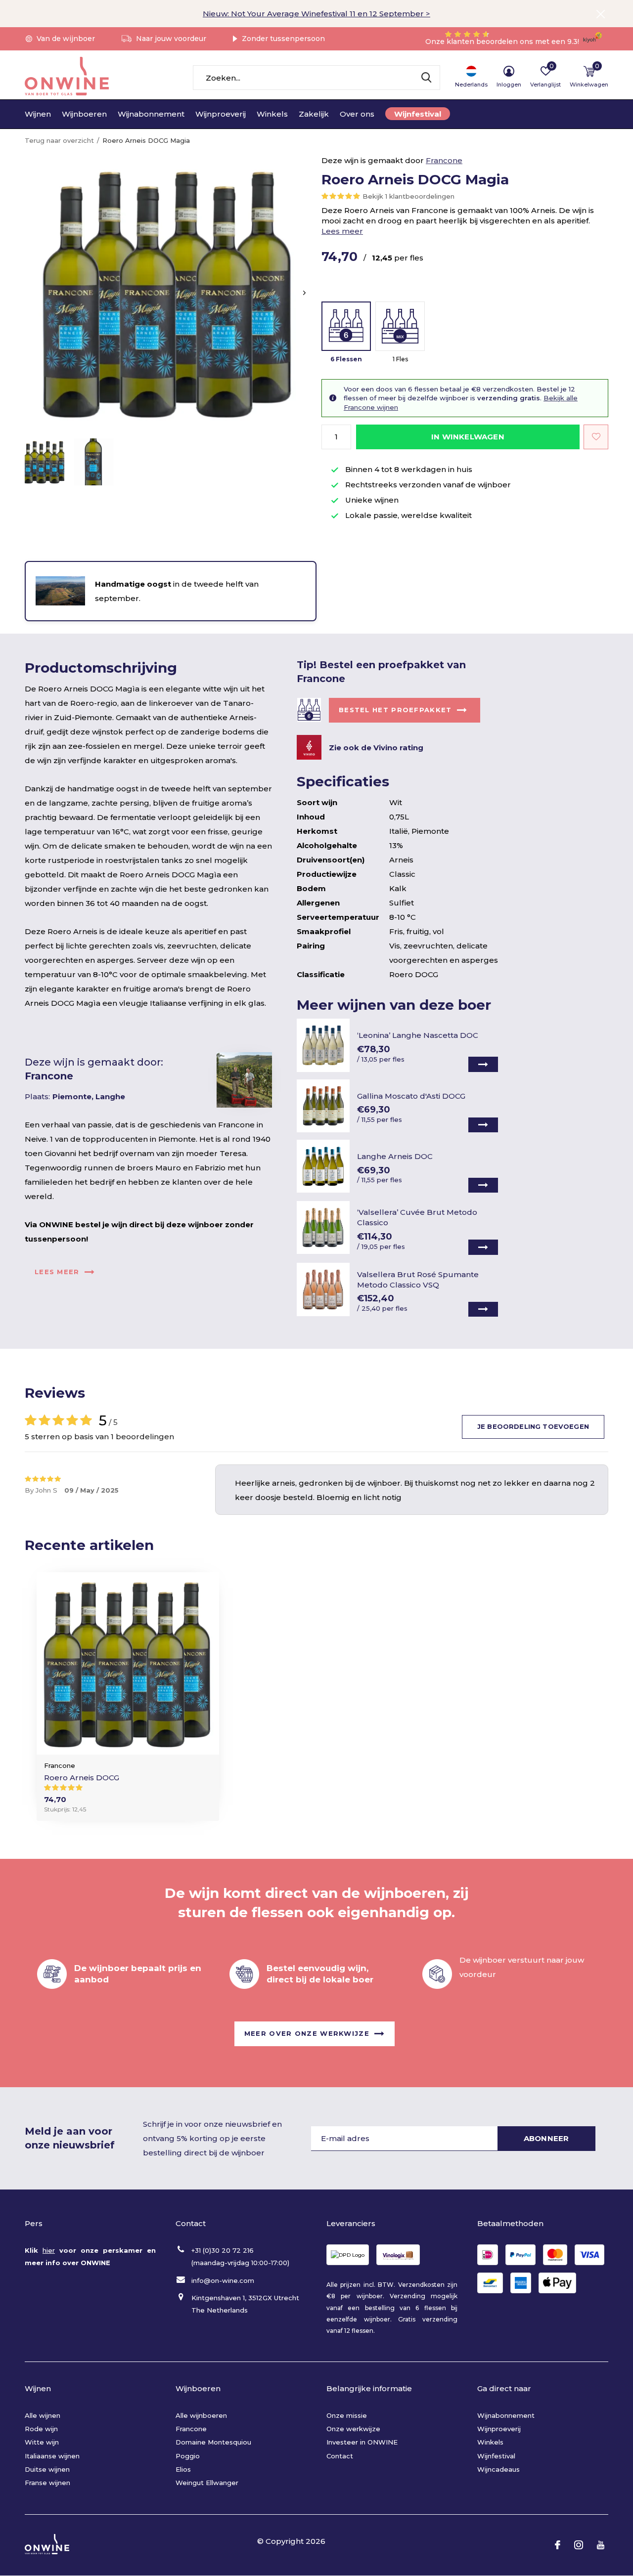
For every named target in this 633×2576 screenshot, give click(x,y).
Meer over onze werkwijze (307, 2033)
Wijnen (38, 114)
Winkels (272, 114)
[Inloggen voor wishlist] (596, 437)
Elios (183, 2469)
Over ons (357, 114)
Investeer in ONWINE (362, 2442)
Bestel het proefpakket (395, 710)
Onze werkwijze (353, 2429)
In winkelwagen (468, 437)
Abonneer (546, 2138)
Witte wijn (42, 2442)
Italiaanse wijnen (52, 2456)
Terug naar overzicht (59, 140)
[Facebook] (558, 2545)
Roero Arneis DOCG (82, 1778)
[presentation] (304, 293)
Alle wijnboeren (201, 2415)
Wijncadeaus (498, 2469)
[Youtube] (601, 2545)
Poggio (188, 2456)
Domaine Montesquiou (213, 2442)
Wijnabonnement (151, 114)
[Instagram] (579, 2545)
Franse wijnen (47, 2483)
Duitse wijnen (47, 2469)
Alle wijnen (43, 2415)
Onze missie (347, 2415)
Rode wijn (41, 2429)
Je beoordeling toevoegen (533, 1426)
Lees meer (342, 231)
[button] (45, 462)
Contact (340, 2456)
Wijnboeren (84, 114)
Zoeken (426, 78)
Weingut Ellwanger (207, 2483)
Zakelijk (314, 114)
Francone (444, 160)
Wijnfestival (418, 114)
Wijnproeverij (221, 114)
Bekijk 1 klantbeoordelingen (408, 196)
